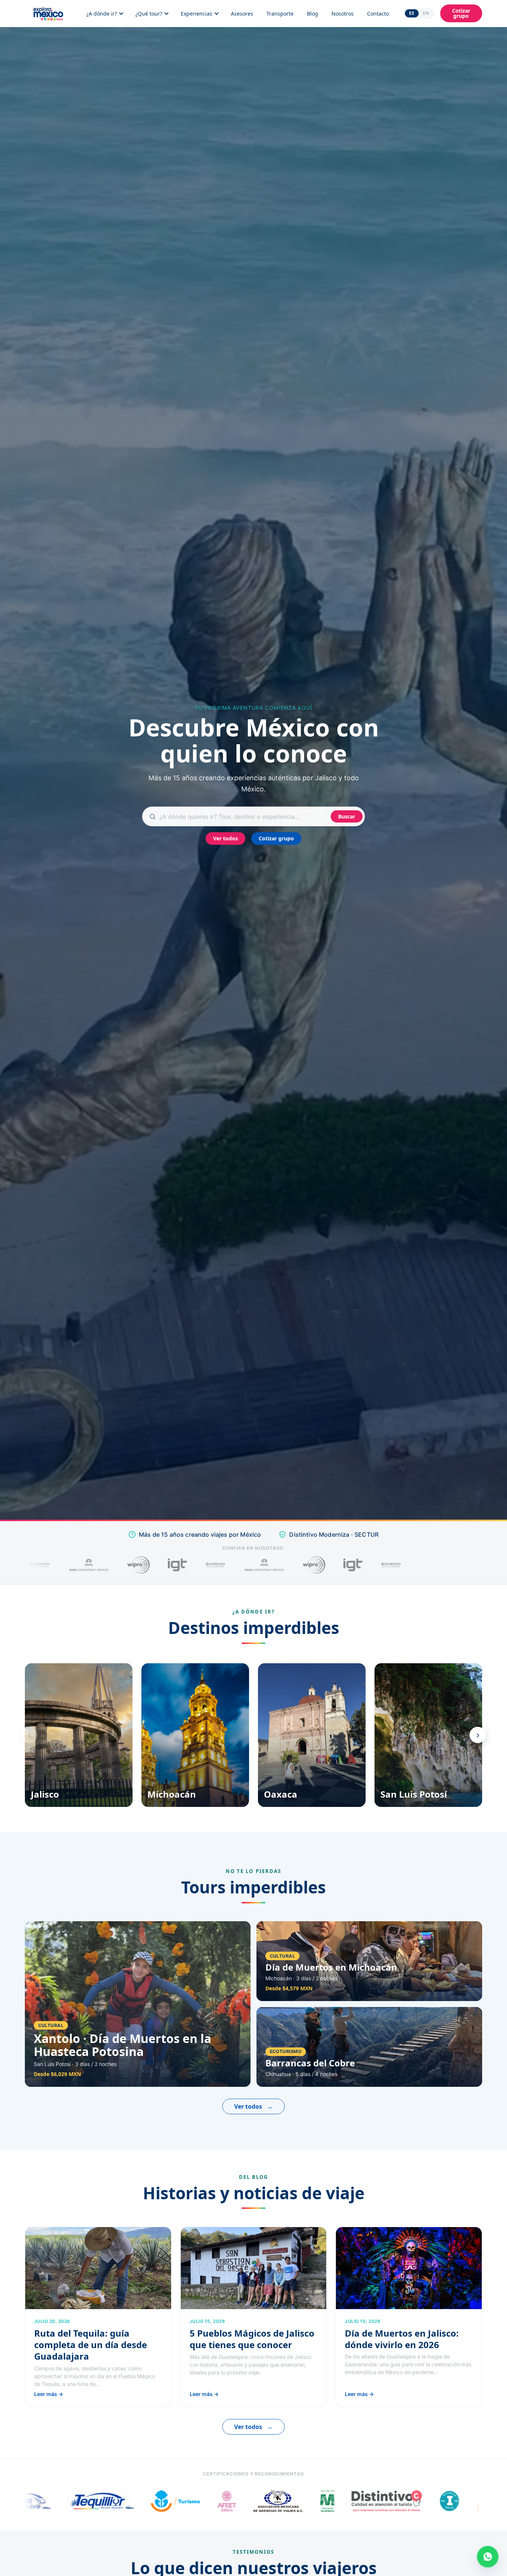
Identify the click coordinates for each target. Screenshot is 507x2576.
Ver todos (225, 838)
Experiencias (197, 14)
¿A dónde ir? (102, 14)
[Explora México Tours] (48, 13)
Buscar (347, 816)
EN (426, 13)
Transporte (280, 14)
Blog (313, 14)
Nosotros (343, 14)
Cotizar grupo (461, 13)
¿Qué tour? (149, 14)
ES (412, 13)
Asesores (242, 14)
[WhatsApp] (488, 2557)
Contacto (378, 14)
